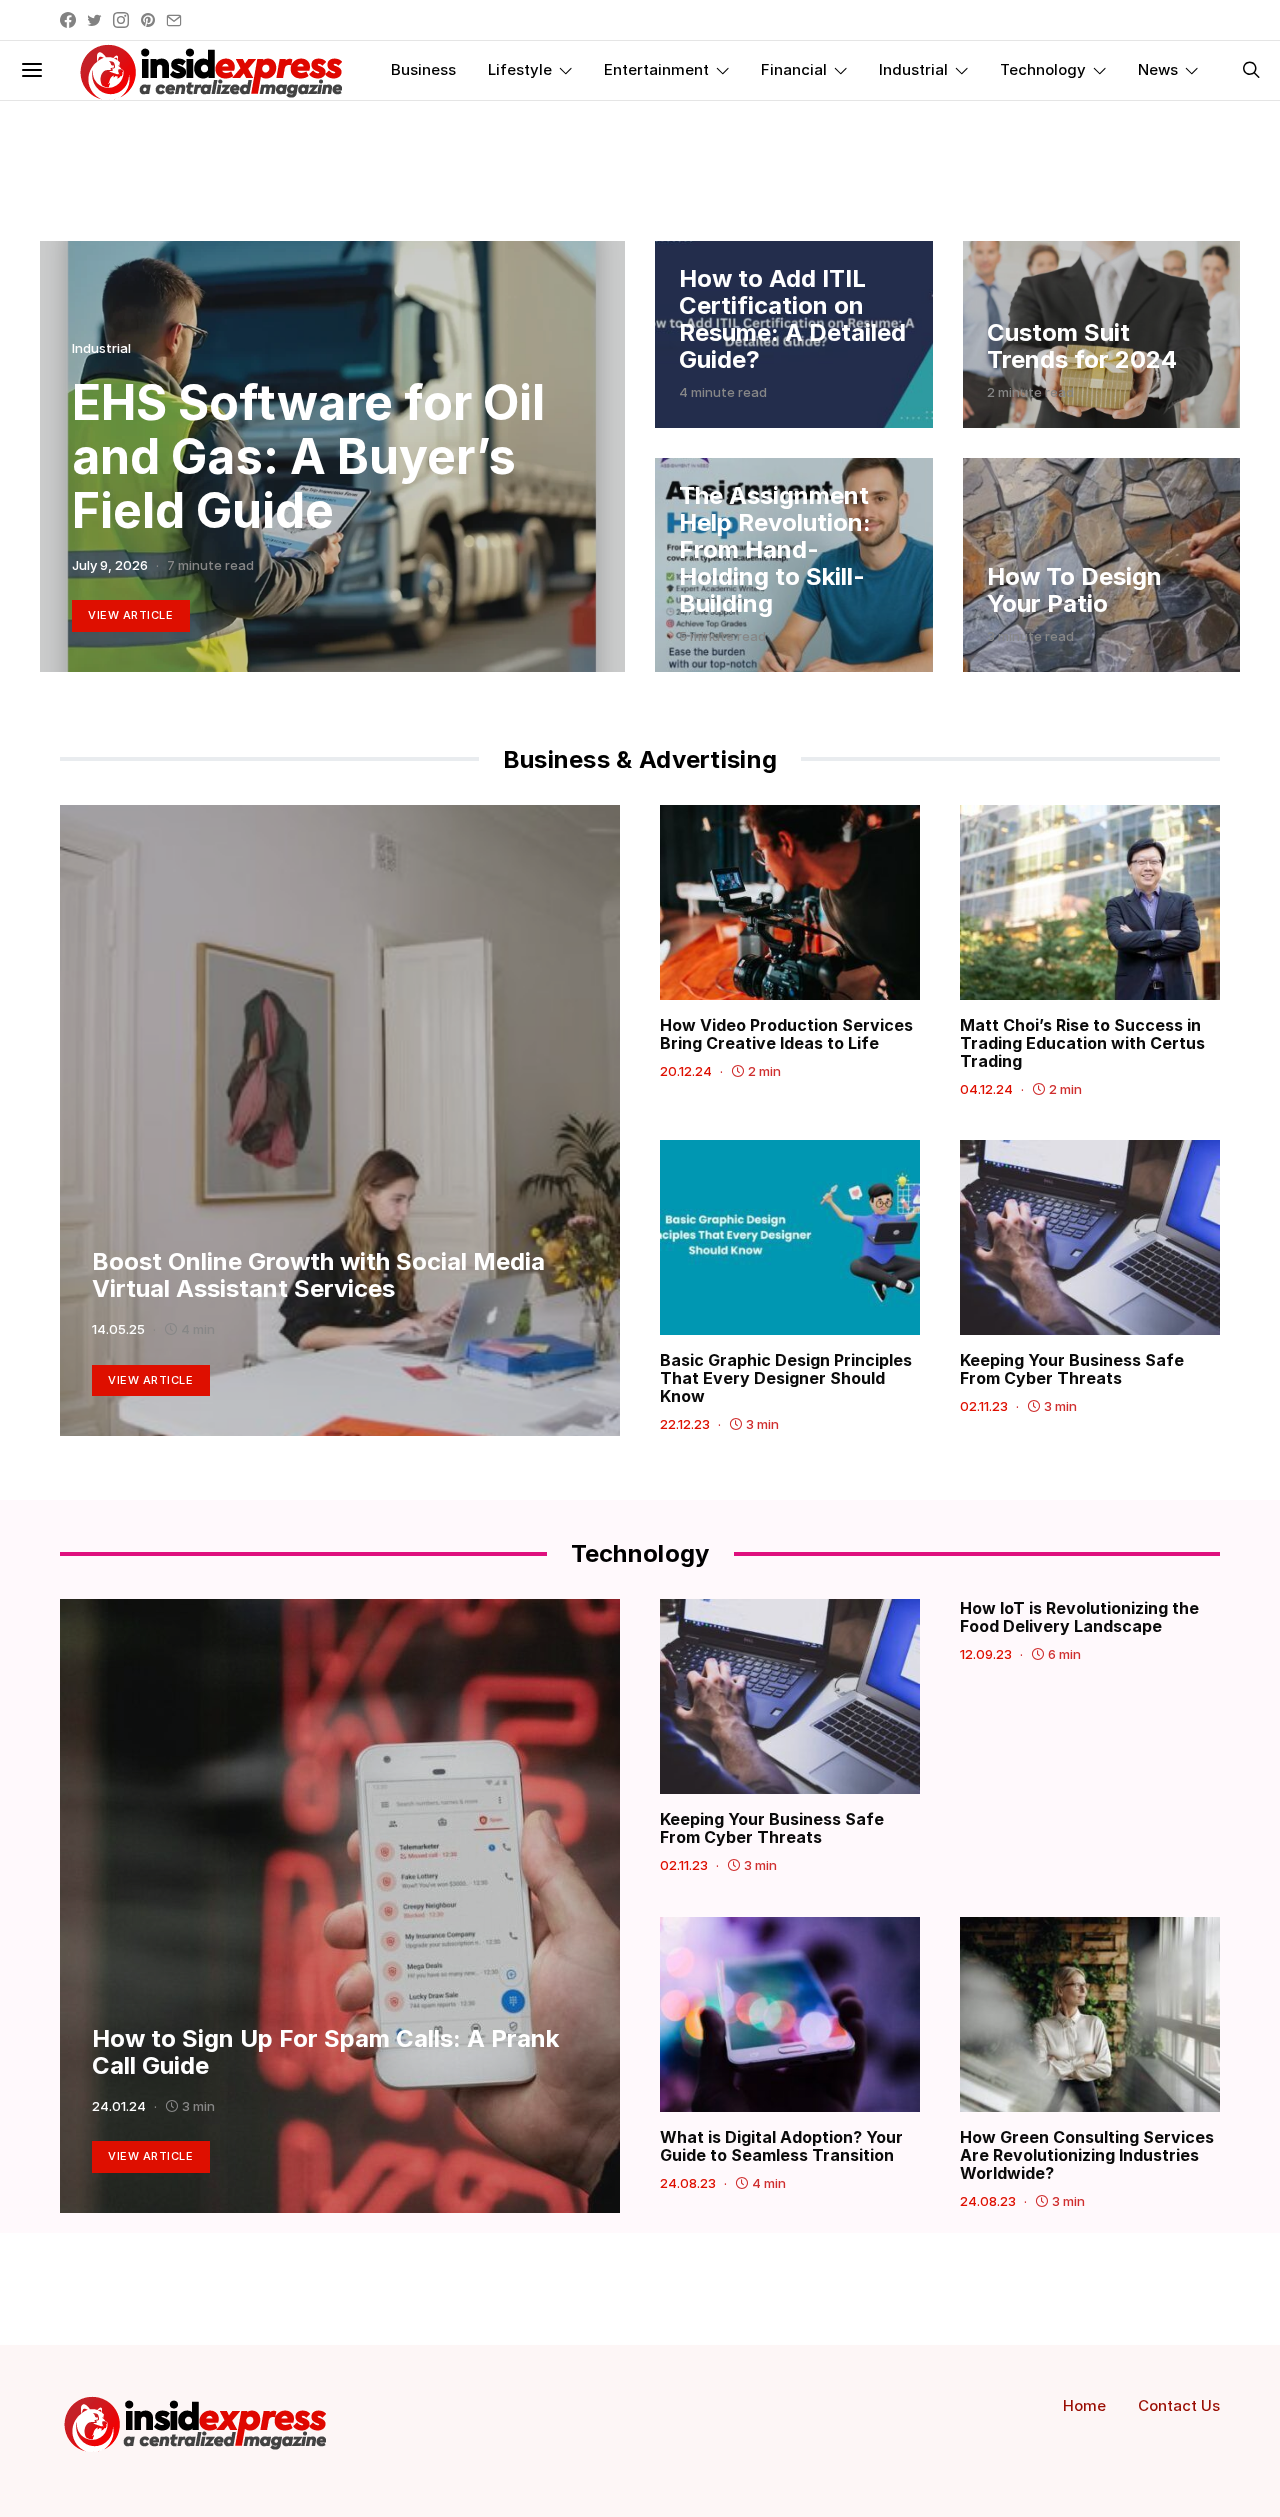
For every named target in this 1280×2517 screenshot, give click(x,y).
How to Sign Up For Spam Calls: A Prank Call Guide (325, 2052)
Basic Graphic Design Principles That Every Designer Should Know (786, 1378)
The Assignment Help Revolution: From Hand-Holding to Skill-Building (775, 549)
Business (423, 69)
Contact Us (1179, 2405)
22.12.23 (685, 1424)
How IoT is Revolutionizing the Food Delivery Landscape (1079, 1617)
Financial (794, 69)
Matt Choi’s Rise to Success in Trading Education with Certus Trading (1082, 1043)
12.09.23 (986, 1654)
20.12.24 (686, 1071)
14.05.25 (118, 1329)
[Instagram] (121, 20)
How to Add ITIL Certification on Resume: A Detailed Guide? (792, 319)
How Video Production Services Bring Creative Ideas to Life (786, 1034)
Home (1084, 2405)
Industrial (913, 69)
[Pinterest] (148, 20)
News (1158, 69)
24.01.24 (119, 2106)
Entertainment (656, 69)
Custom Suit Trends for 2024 (1082, 346)
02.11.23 (984, 1406)
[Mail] (174, 20)
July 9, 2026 (110, 565)
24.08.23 (688, 2183)
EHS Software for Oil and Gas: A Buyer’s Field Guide (308, 456)
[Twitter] (94, 20)
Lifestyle (520, 69)
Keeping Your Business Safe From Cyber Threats (1072, 1369)
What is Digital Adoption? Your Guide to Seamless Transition (781, 2146)
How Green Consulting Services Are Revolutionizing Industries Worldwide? (1087, 2155)
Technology (1043, 69)
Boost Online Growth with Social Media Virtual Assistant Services (318, 1275)
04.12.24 (986, 1089)
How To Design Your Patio (1074, 590)
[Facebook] (68, 20)
